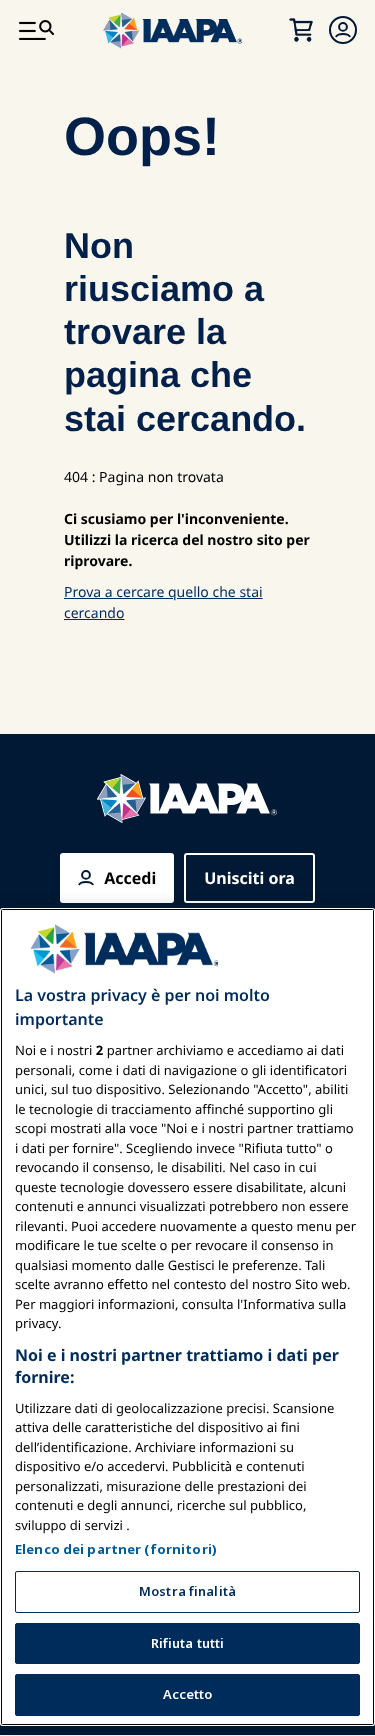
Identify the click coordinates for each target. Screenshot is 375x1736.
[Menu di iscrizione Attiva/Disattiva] (343, 30)
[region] (187, 1317)
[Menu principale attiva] (36, 30)
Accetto (188, 1694)
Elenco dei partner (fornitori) (116, 1549)
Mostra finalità (187, 1591)
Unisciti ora (249, 878)
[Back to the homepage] (187, 798)
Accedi (130, 878)
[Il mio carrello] (301, 30)
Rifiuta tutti (188, 1643)
